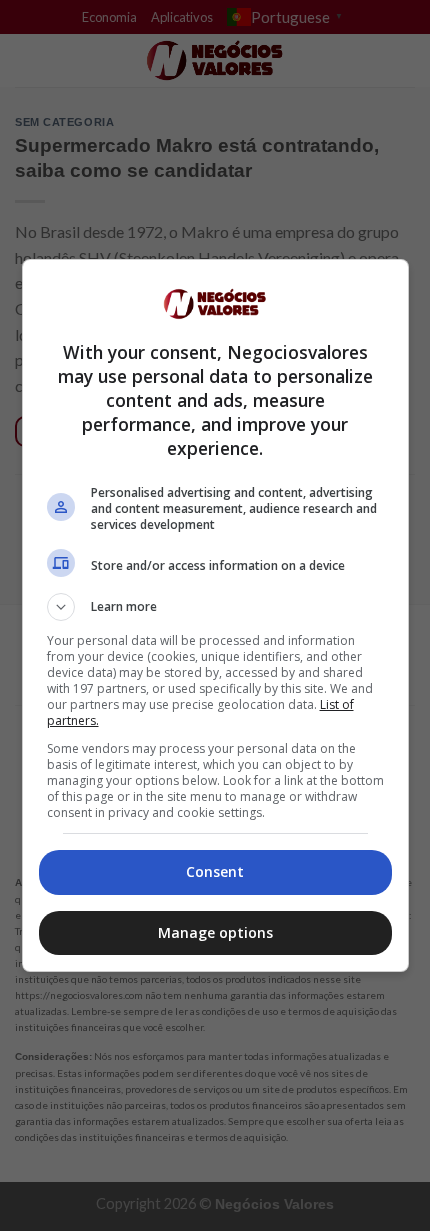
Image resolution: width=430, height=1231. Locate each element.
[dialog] (215, 615)
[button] (215, 607)
